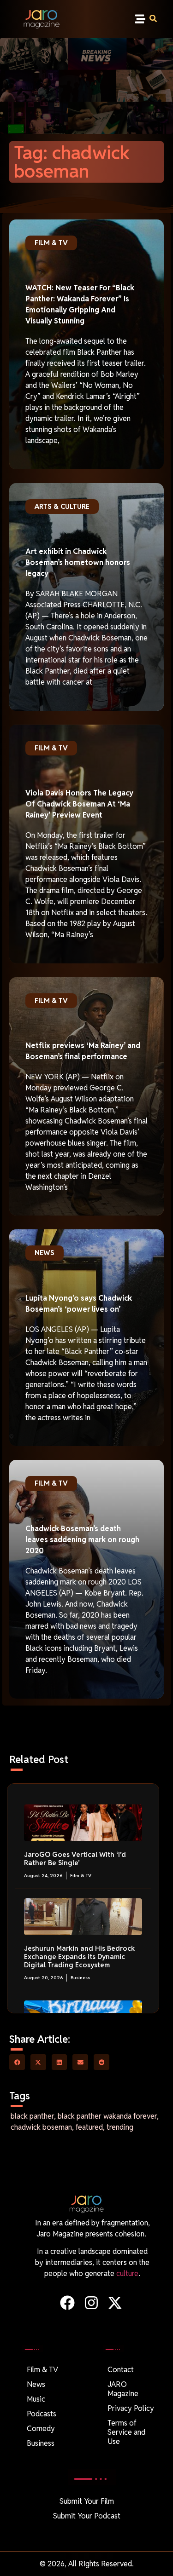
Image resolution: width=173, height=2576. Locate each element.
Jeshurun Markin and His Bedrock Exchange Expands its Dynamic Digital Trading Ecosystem (79, 1956)
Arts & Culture (62, 506)
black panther (32, 2116)
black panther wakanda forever (107, 2116)
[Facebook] (68, 2303)
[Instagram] (91, 2303)
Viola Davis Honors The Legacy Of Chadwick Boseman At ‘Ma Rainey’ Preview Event (79, 804)
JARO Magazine (123, 2389)
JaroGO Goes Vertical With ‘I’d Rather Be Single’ (75, 1859)
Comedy (41, 2429)
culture (127, 2273)
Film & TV (51, 243)
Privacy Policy (131, 2408)
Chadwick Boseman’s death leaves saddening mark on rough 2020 (82, 1540)
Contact (121, 2370)
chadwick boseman (41, 2127)
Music (36, 2399)
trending (120, 2127)
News (45, 1253)
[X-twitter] (115, 2303)
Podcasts (42, 2414)
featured (89, 2127)
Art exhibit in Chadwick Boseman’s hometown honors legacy (78, 562)
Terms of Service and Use (126, 2432)
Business (80, 1978)
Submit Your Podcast (87, 2516)
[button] (140, 19)
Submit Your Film (87, 2501)
